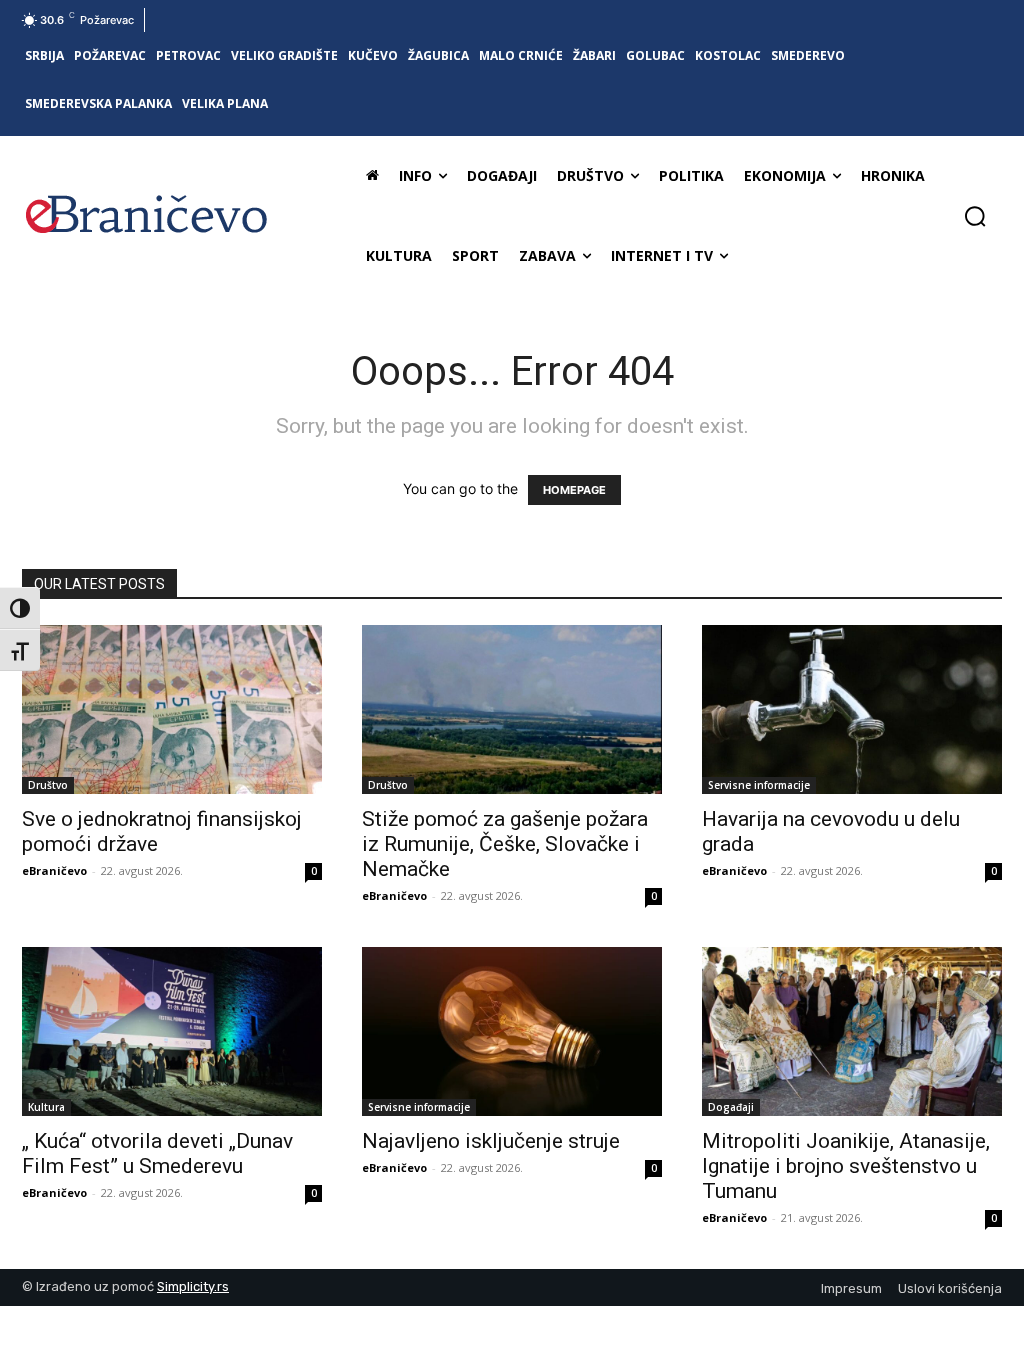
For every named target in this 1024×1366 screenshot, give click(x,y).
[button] (975, 216)
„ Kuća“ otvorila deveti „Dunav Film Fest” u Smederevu (157, 1153)
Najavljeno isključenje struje (491, 1141)
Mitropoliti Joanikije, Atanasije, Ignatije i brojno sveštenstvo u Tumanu (846, 1166)
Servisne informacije (759, 785)
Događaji (731, 1107)
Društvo (48, 785)
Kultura (46, 1107)
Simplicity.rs (193, 1286)
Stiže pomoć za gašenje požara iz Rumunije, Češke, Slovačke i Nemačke (505, 844)
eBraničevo (54, 870)
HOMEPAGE (574, 490)
